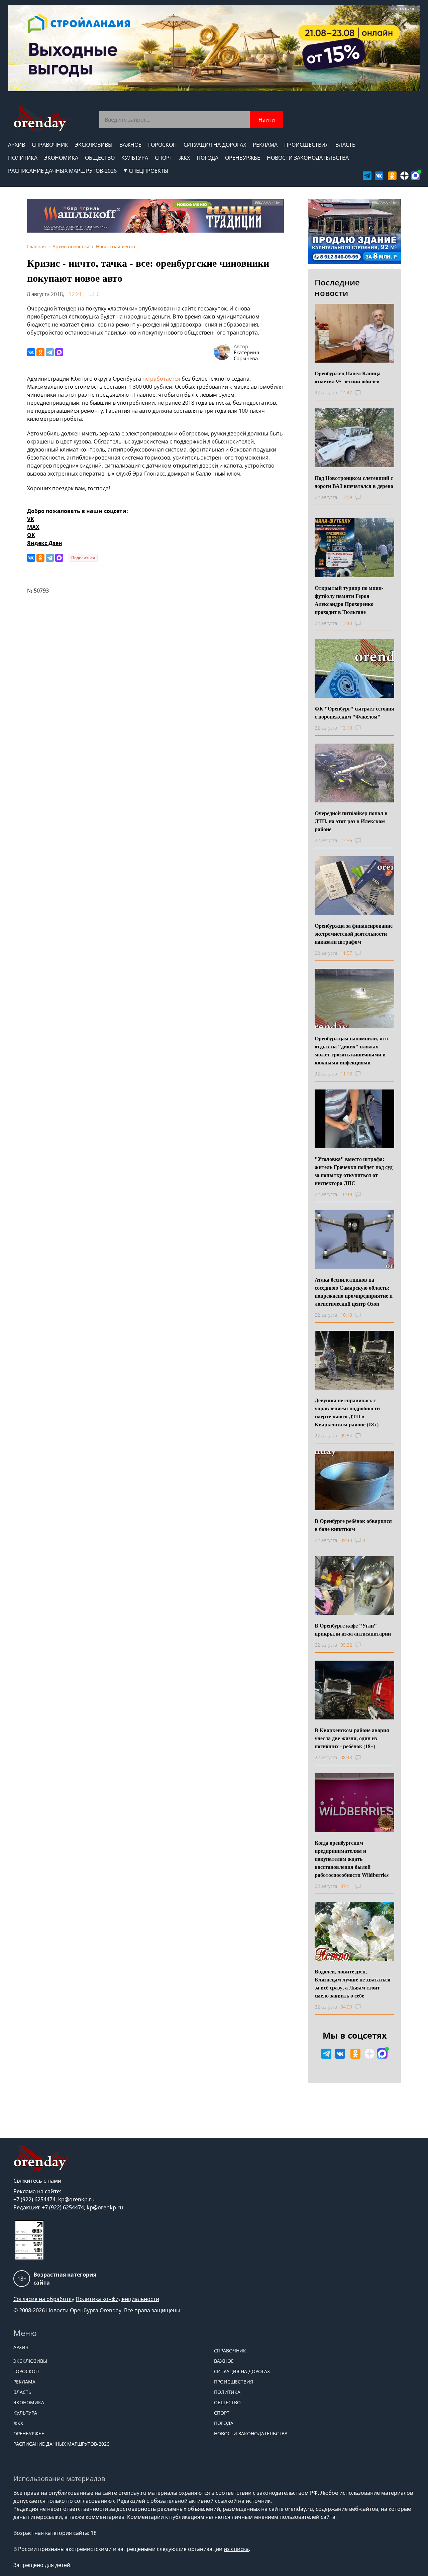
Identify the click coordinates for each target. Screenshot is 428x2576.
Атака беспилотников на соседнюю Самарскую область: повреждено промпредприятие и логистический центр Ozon (354, 1292)
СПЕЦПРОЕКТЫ (149, 171)
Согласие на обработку (44, 2299)
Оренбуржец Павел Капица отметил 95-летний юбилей (348, 377)
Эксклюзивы (94, 145)
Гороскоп (163, 145)
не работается (161, 379)
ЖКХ (185, 158)
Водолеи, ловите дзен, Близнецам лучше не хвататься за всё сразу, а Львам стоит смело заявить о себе (353, 1983)
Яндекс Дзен (45, 543)
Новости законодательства (308, 158)
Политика (23, 158)
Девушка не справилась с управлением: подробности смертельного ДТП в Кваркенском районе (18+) (347, 1412)
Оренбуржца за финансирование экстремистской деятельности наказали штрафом (354, 934)
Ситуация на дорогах (215, 145)
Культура (135, 158)
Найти (267, 120)
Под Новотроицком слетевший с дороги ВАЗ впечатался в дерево (354, 482)
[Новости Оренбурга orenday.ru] (40, 119)
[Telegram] (50, 352)
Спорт (164, 158)
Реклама (265, 145)
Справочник (50, 145)
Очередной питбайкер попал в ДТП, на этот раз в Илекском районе (351, 821)
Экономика (61, 158)
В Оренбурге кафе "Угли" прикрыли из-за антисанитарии (353, 1629)
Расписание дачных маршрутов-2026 (62, 171)
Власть (345, 145)
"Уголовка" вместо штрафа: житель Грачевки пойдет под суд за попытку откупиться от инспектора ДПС (354, 1171)
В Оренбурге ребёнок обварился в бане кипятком (353, 1525)
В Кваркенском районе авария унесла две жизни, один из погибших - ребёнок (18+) (352, 1738)
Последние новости (337, 288)
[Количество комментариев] (364, 393)
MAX (33, 527)
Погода (207, 158)
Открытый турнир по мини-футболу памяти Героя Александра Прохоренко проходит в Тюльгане (349, 600)
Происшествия (306, 145)
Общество (100, 158)
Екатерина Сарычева (246, 355)
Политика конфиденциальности (117, 2299)
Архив (17, 145)
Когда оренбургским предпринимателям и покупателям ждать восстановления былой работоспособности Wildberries (352, 1859)
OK (31, 535)
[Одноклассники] (40, 352)
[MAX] (59, 352)
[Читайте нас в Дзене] (404, 176)
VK (31, 519)
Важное (130, 145)
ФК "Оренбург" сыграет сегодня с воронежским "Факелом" (354, 712)
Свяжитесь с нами (37, 2181)
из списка (236, 2549)
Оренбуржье (243, 158)
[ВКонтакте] (31, 352)
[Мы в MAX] (415, 176)
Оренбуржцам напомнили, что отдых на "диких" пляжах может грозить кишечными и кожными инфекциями (351, 1050)
